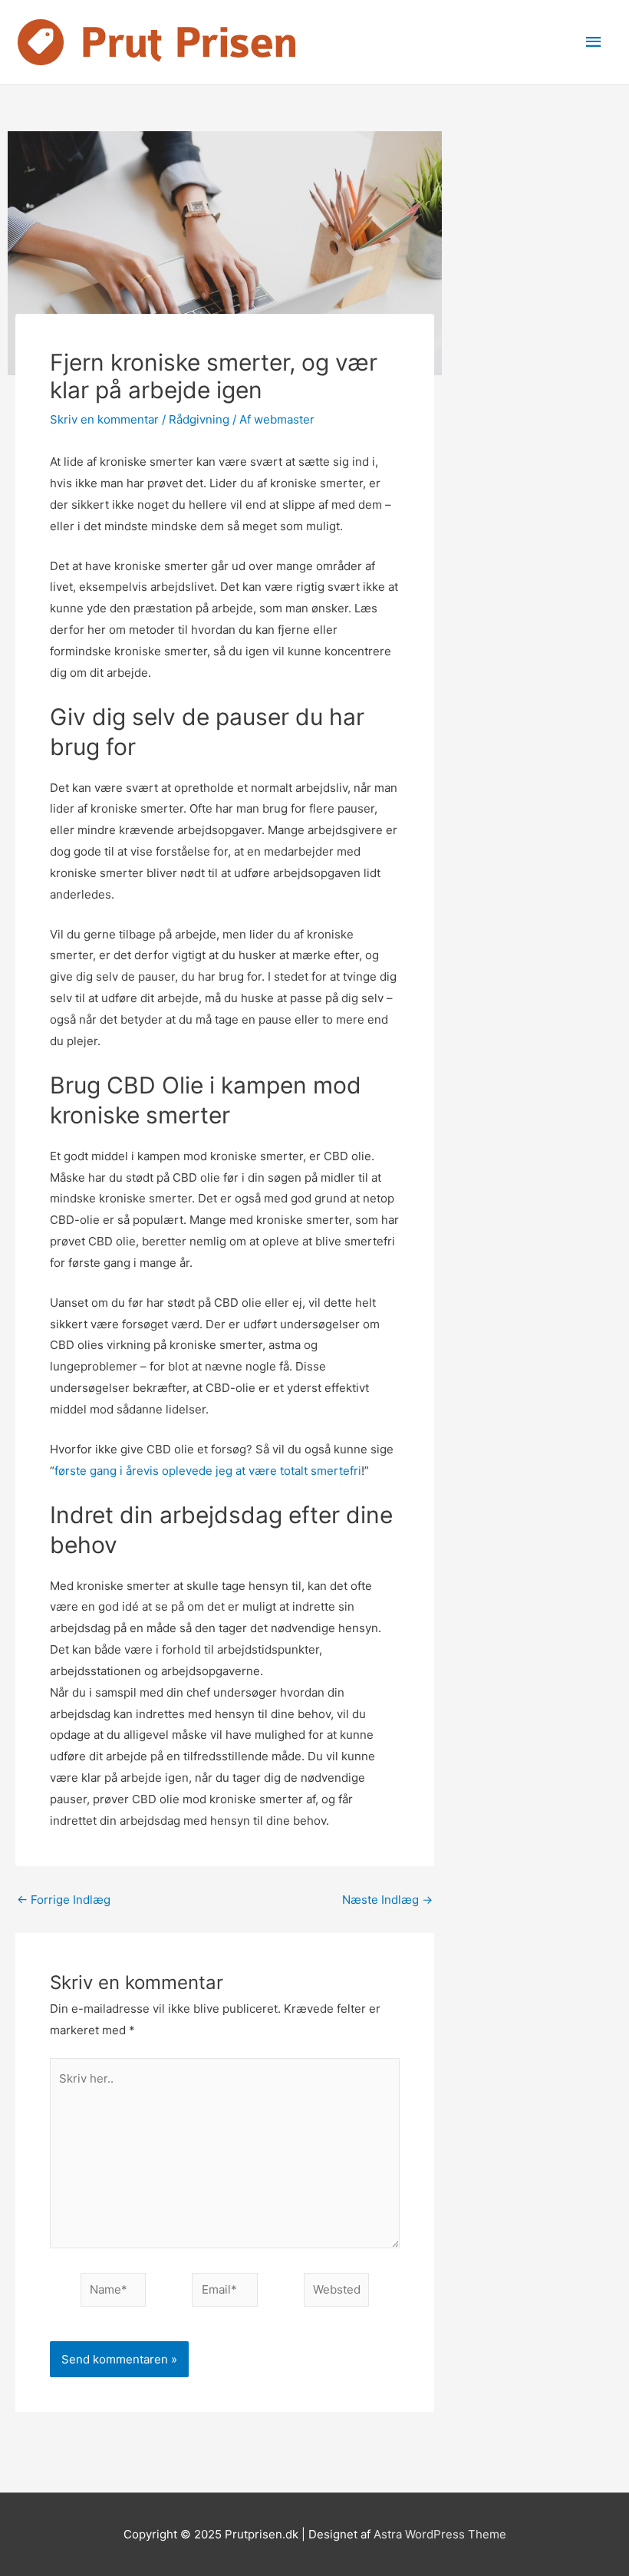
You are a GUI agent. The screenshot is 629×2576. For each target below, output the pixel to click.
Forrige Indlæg (64, 1900)
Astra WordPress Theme (440, 2534)
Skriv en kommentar (104, 419)
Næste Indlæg (387, 1900)
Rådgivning (199, 419)
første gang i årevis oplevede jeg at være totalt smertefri (208, 1471)
